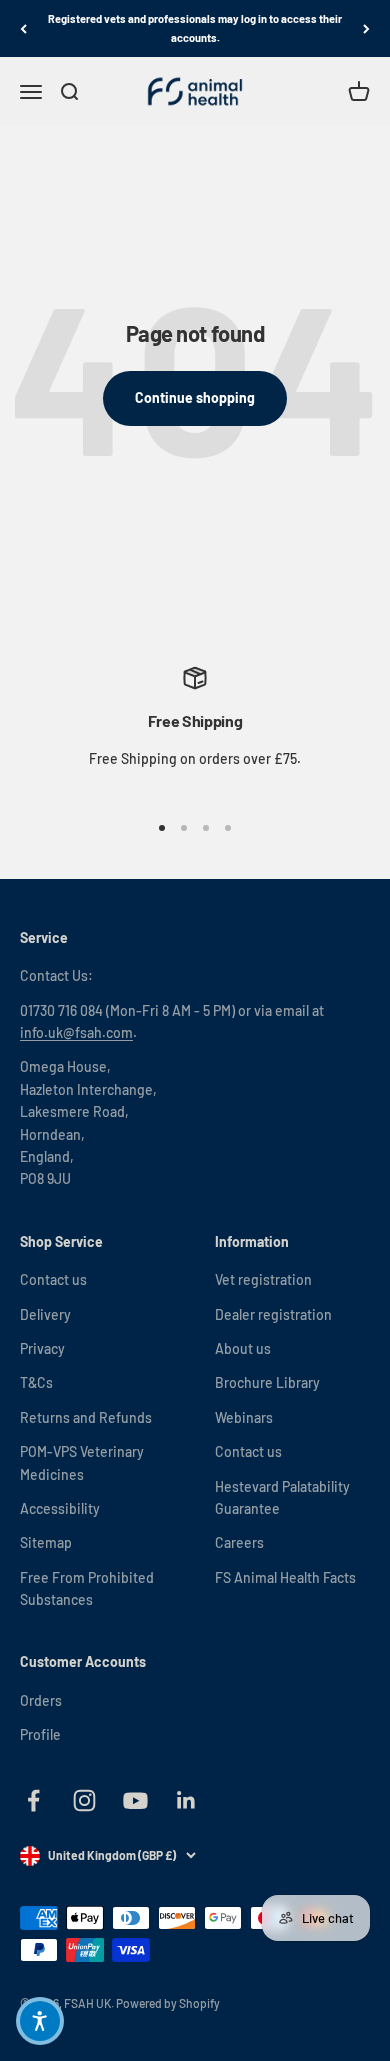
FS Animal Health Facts (285, 1577)
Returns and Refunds (86, 1417)
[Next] (366, 28)
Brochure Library (267, 1382)
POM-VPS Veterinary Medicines (82, 1462)
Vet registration (263, 1279)
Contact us (53, 1279)
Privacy (42, 1348)
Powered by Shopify (168, 2003)
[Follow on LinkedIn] (186, 1800)
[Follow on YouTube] (135, 1800)
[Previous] (23, 28)
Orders (41, 1700)
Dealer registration (273, 1314)
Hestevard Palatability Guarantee (282, 1497)
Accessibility (60, 1508)
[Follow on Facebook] (33, 1800)
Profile (40, 1734)
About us (243, 1348)
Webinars (244, 1417)
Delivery (45, 1314)
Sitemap (46, 1542)
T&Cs (36, 1382)
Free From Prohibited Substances (87, 1588)
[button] (40, 2021)
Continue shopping (195, 397)
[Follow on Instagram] (84, 1800)
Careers (239, 1542)
